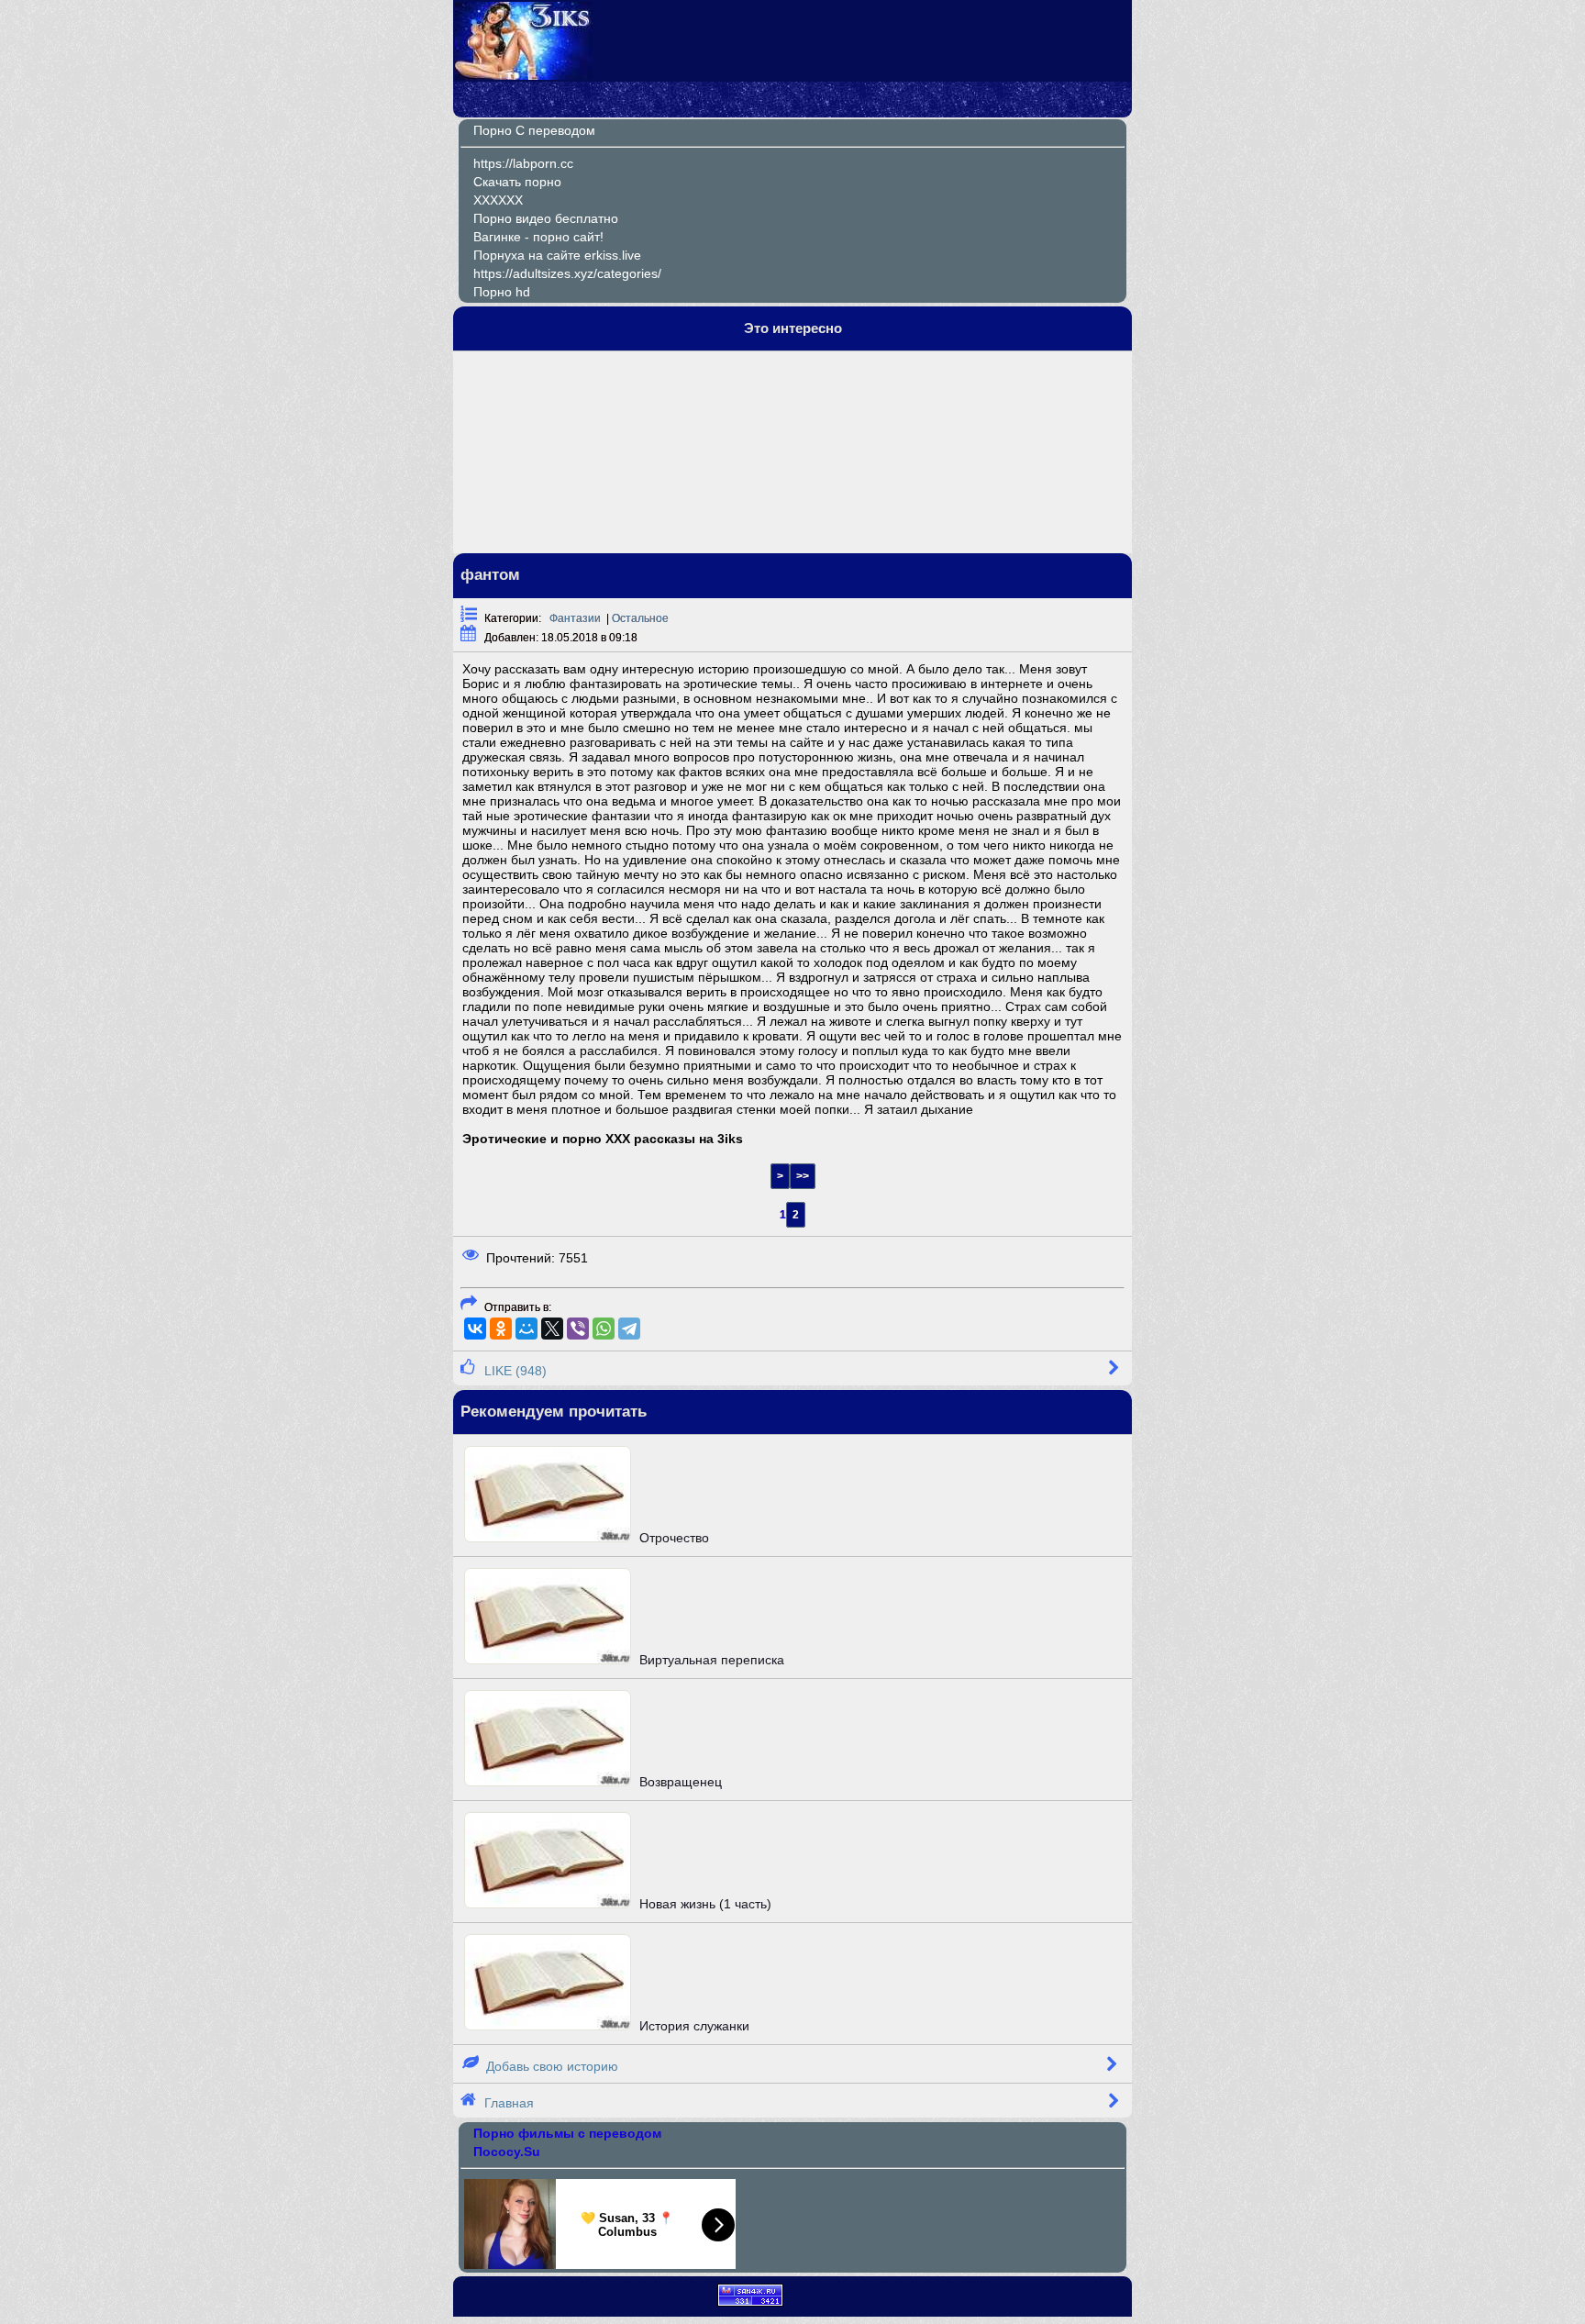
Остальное (640, 618)
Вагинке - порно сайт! (538, 237)
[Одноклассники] (501, 1329)
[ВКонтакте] (475, 1329)
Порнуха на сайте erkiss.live (557, 255)
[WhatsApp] (604, 1329)
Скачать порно (517, 182)
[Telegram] (629, 1329)
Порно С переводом (534, 130)
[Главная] (524, 75)
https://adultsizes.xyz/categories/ (567, 273)
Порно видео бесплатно (546, 218)
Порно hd (502, 292)
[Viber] (578, 1329)
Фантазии (575, 618)
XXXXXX (498, 200)
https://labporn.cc (523, 163)
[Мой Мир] (526, 1329)
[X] (552, 1329)
